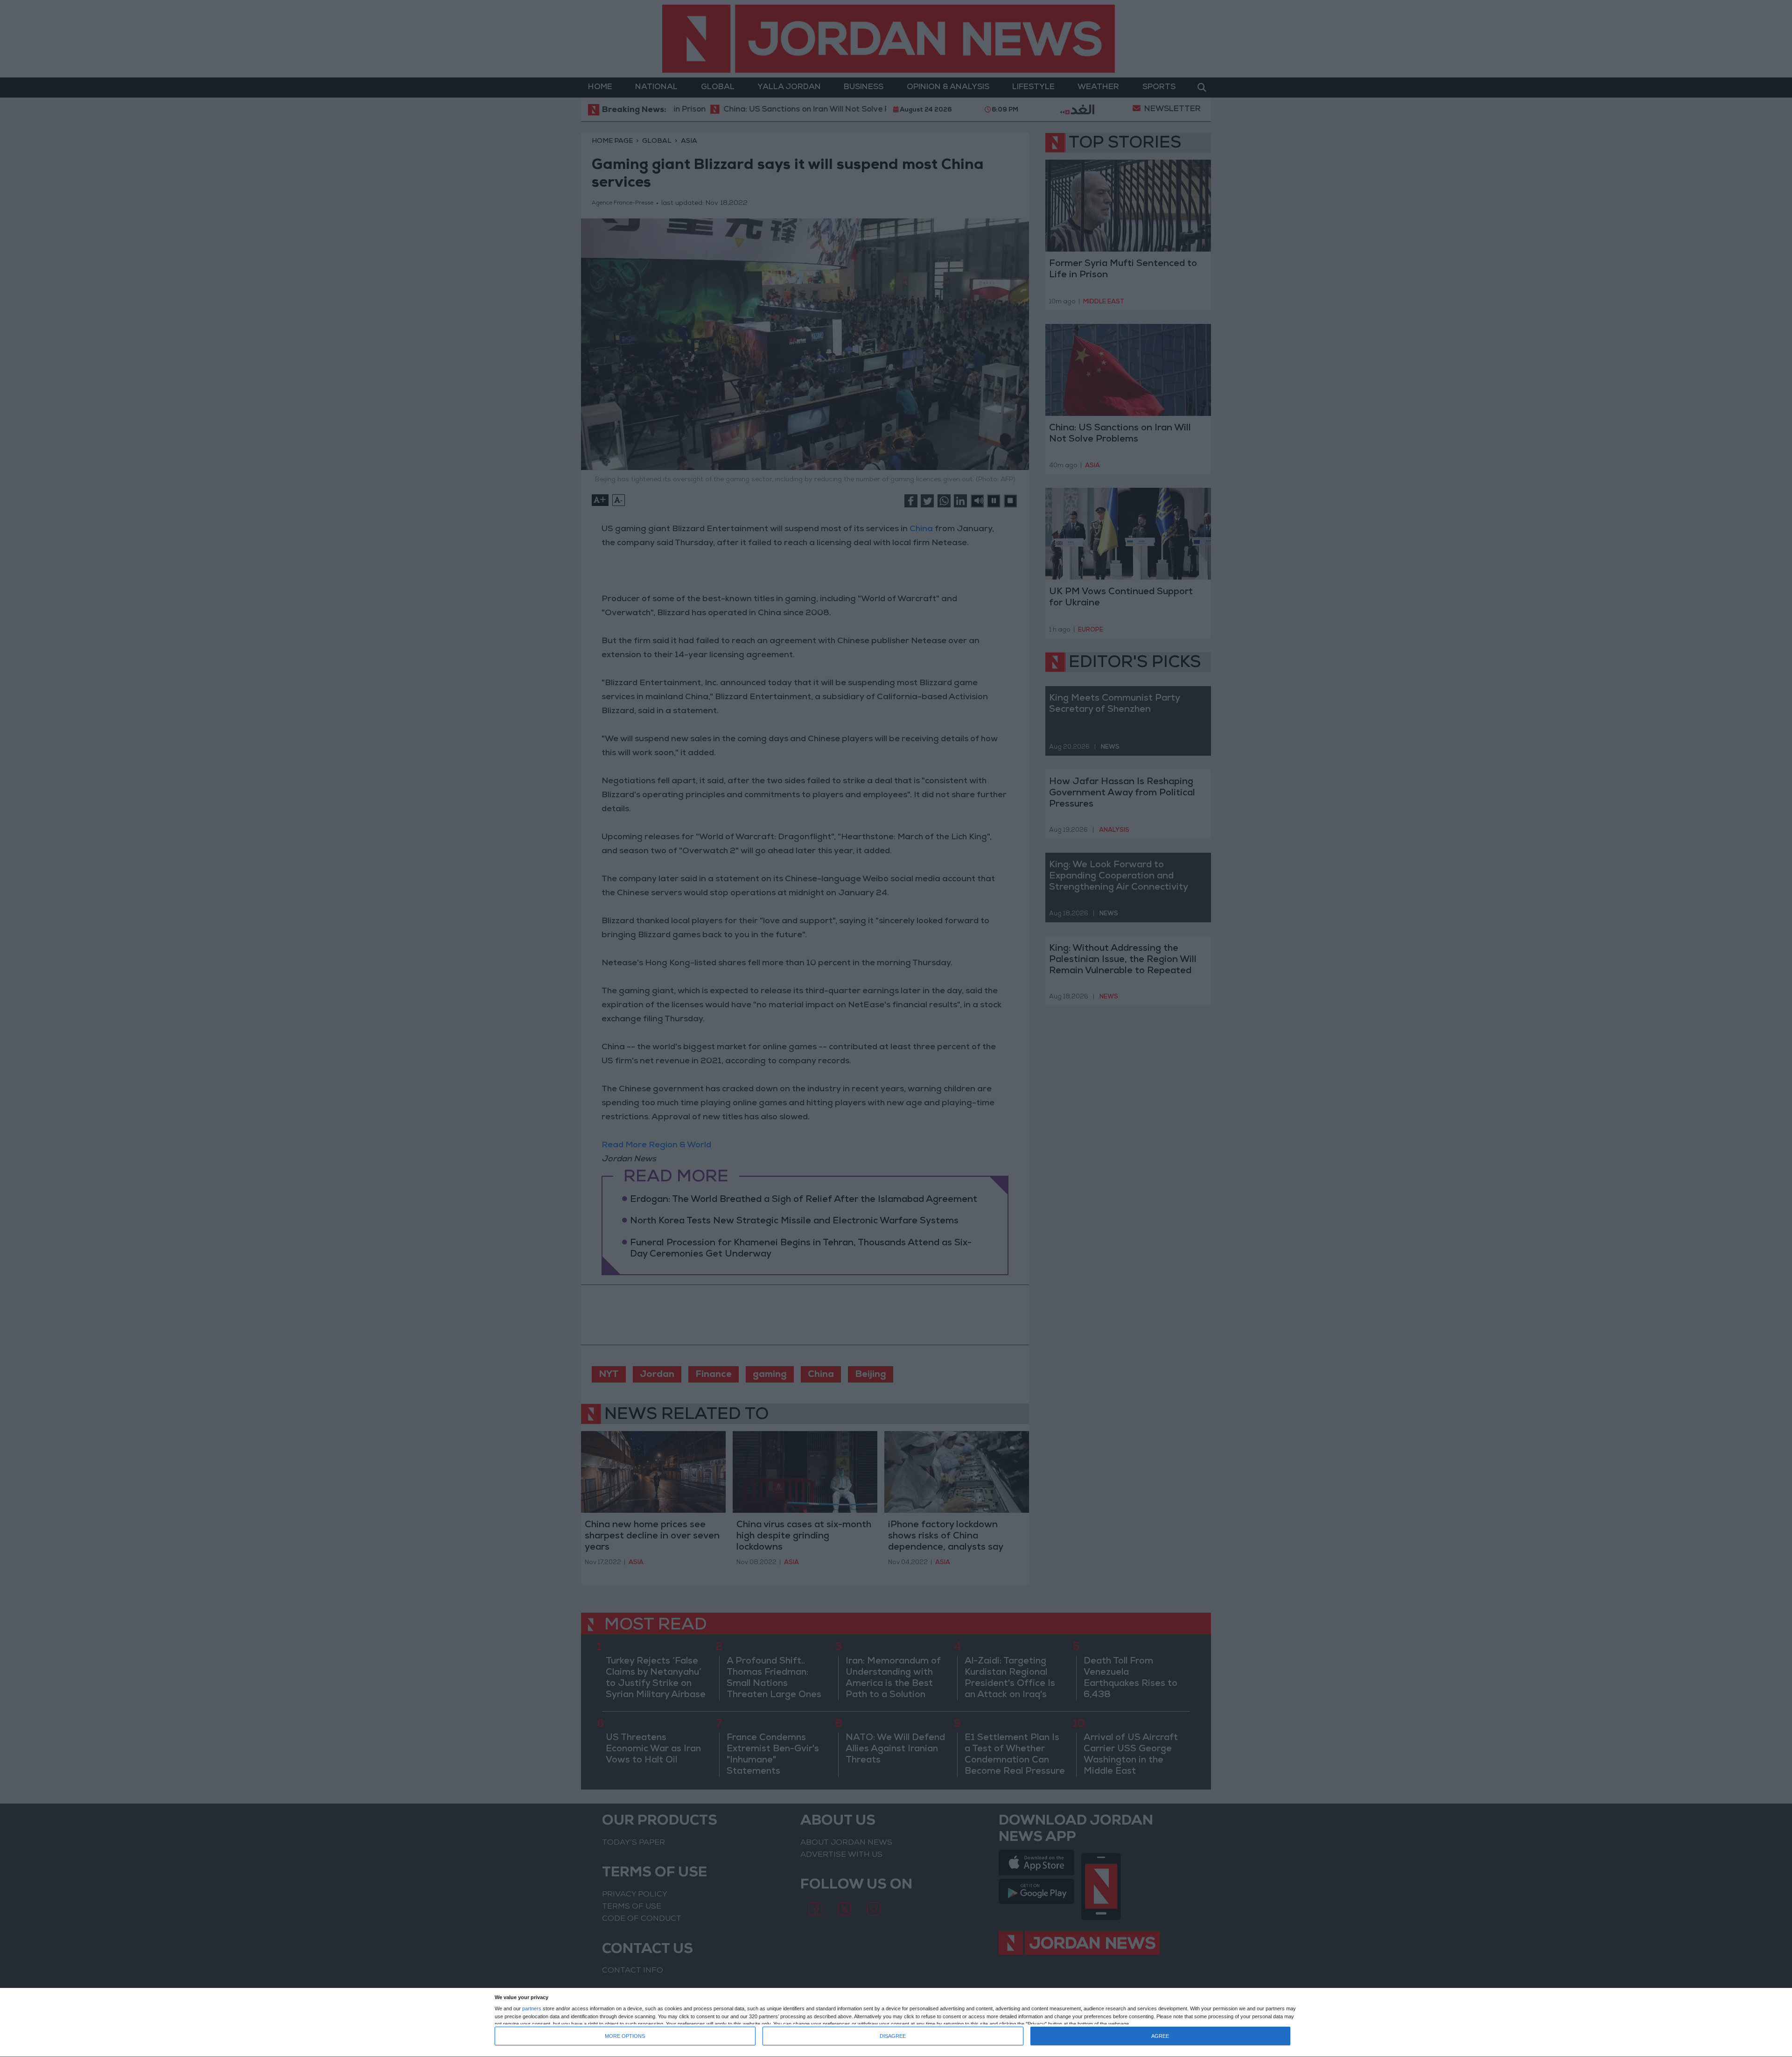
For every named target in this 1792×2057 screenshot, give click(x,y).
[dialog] (896, 2023)
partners (532, 2009)
